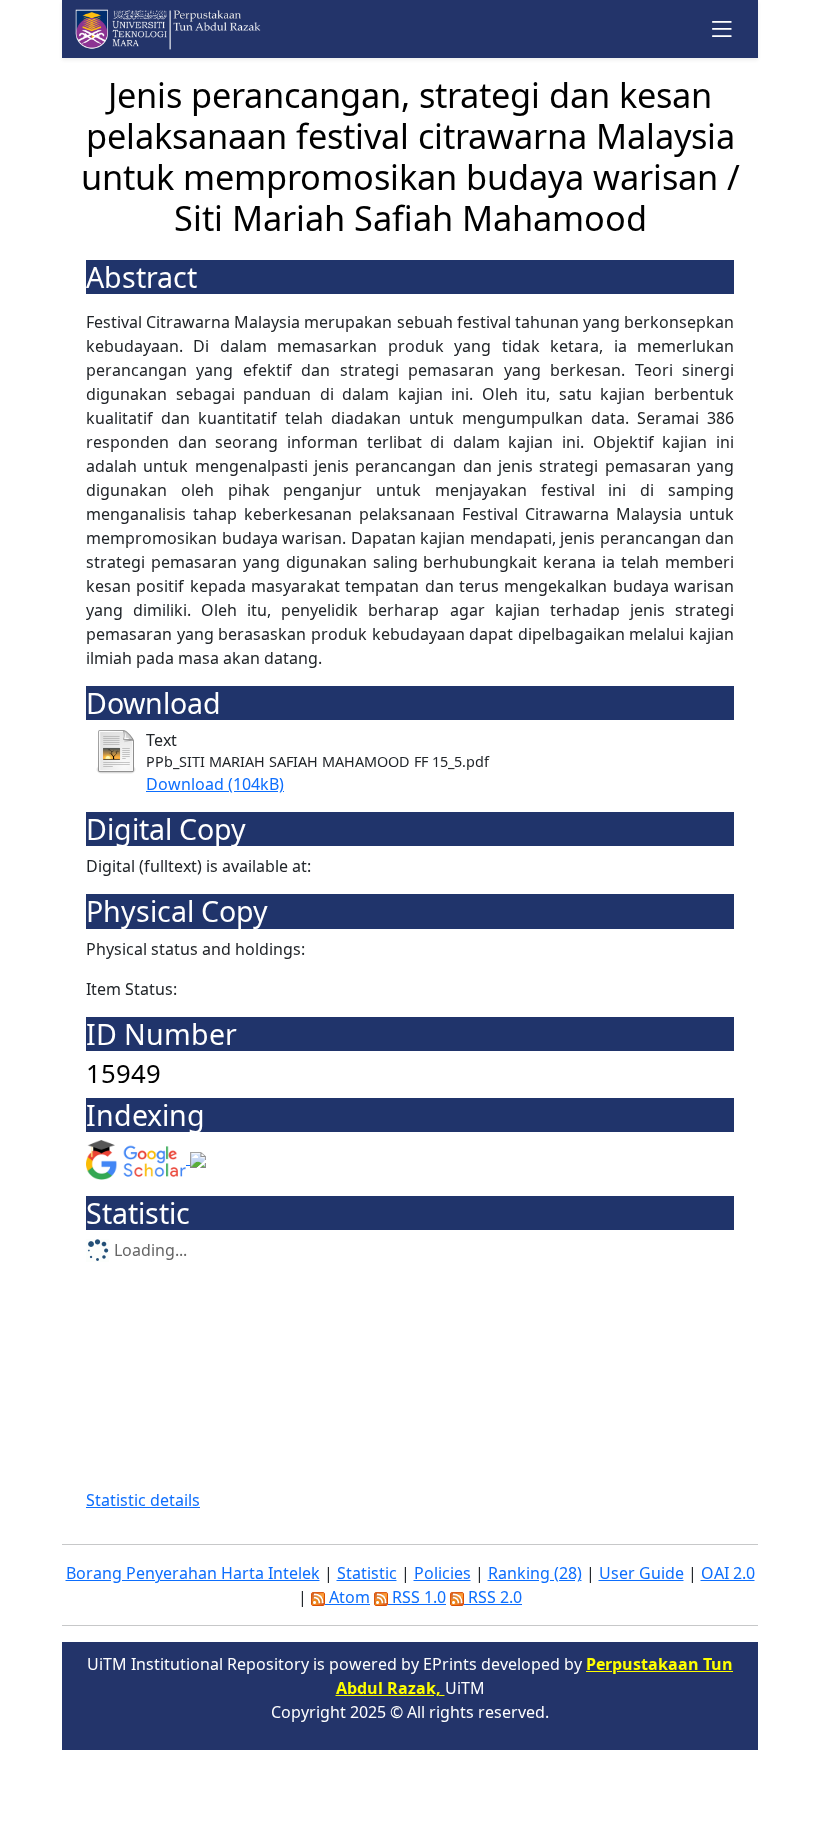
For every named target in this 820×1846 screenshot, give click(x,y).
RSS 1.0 (417, 1597)
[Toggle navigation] (722, 28)
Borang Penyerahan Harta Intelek (193, 1573)
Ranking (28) (535, 1573)
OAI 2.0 (728, 1573)
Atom (347, 1597)
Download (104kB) (215, 784)
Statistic (367, 1573)
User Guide (641, 1573)
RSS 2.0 (493, 1597)
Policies (442, 1573)
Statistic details (143, 1500)
